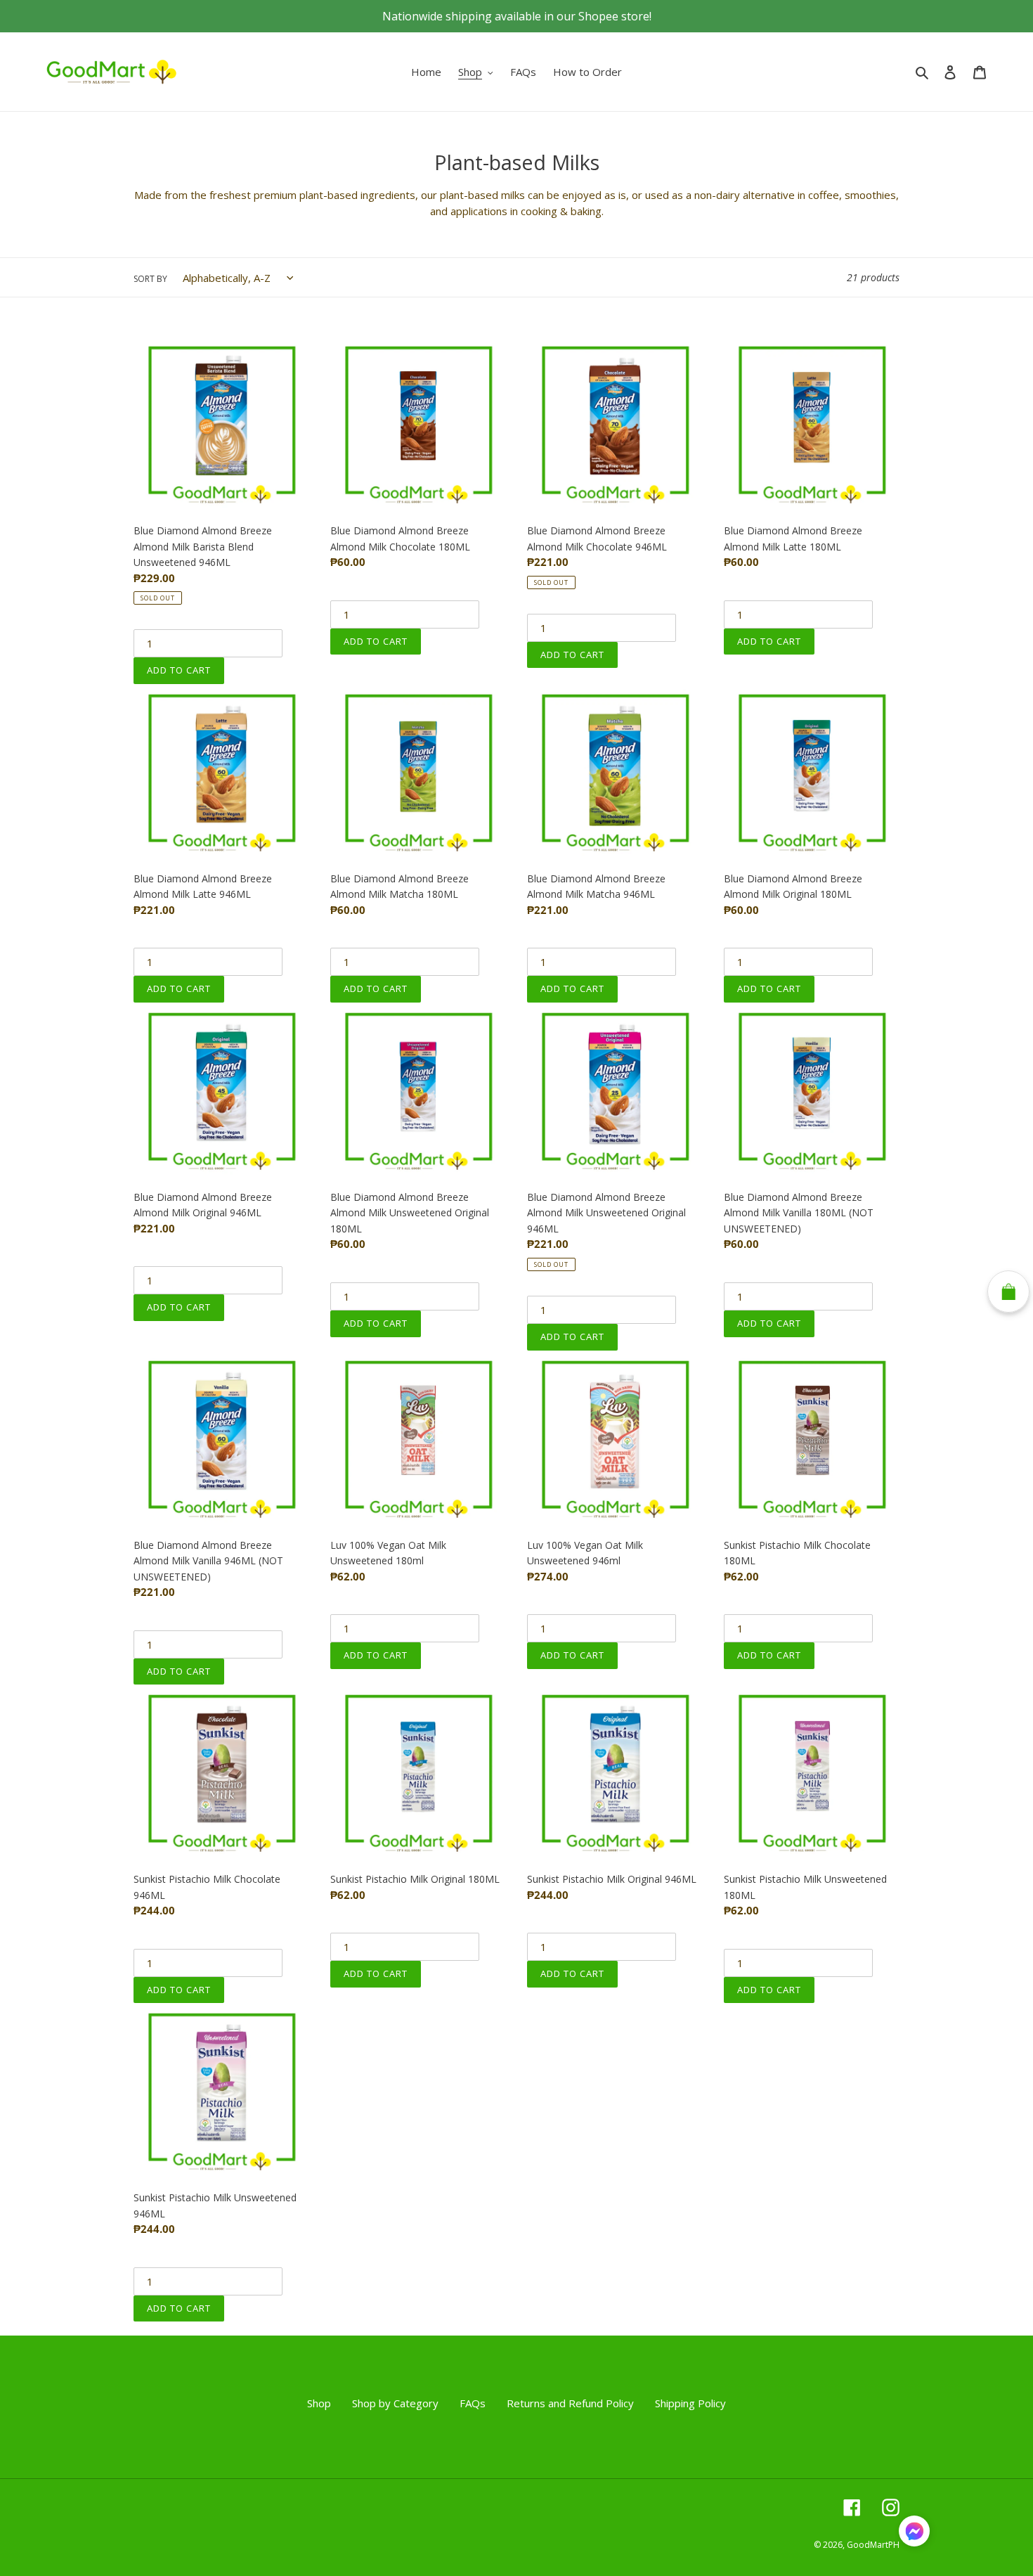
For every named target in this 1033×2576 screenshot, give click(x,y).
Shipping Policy (690, 2403)
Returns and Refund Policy (570, 2403)
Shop (319, 2403)
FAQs (473, 2403)
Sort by (150, 279)
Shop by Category (395, 2403)
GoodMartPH (873, 2545)
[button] (914, 2533)
